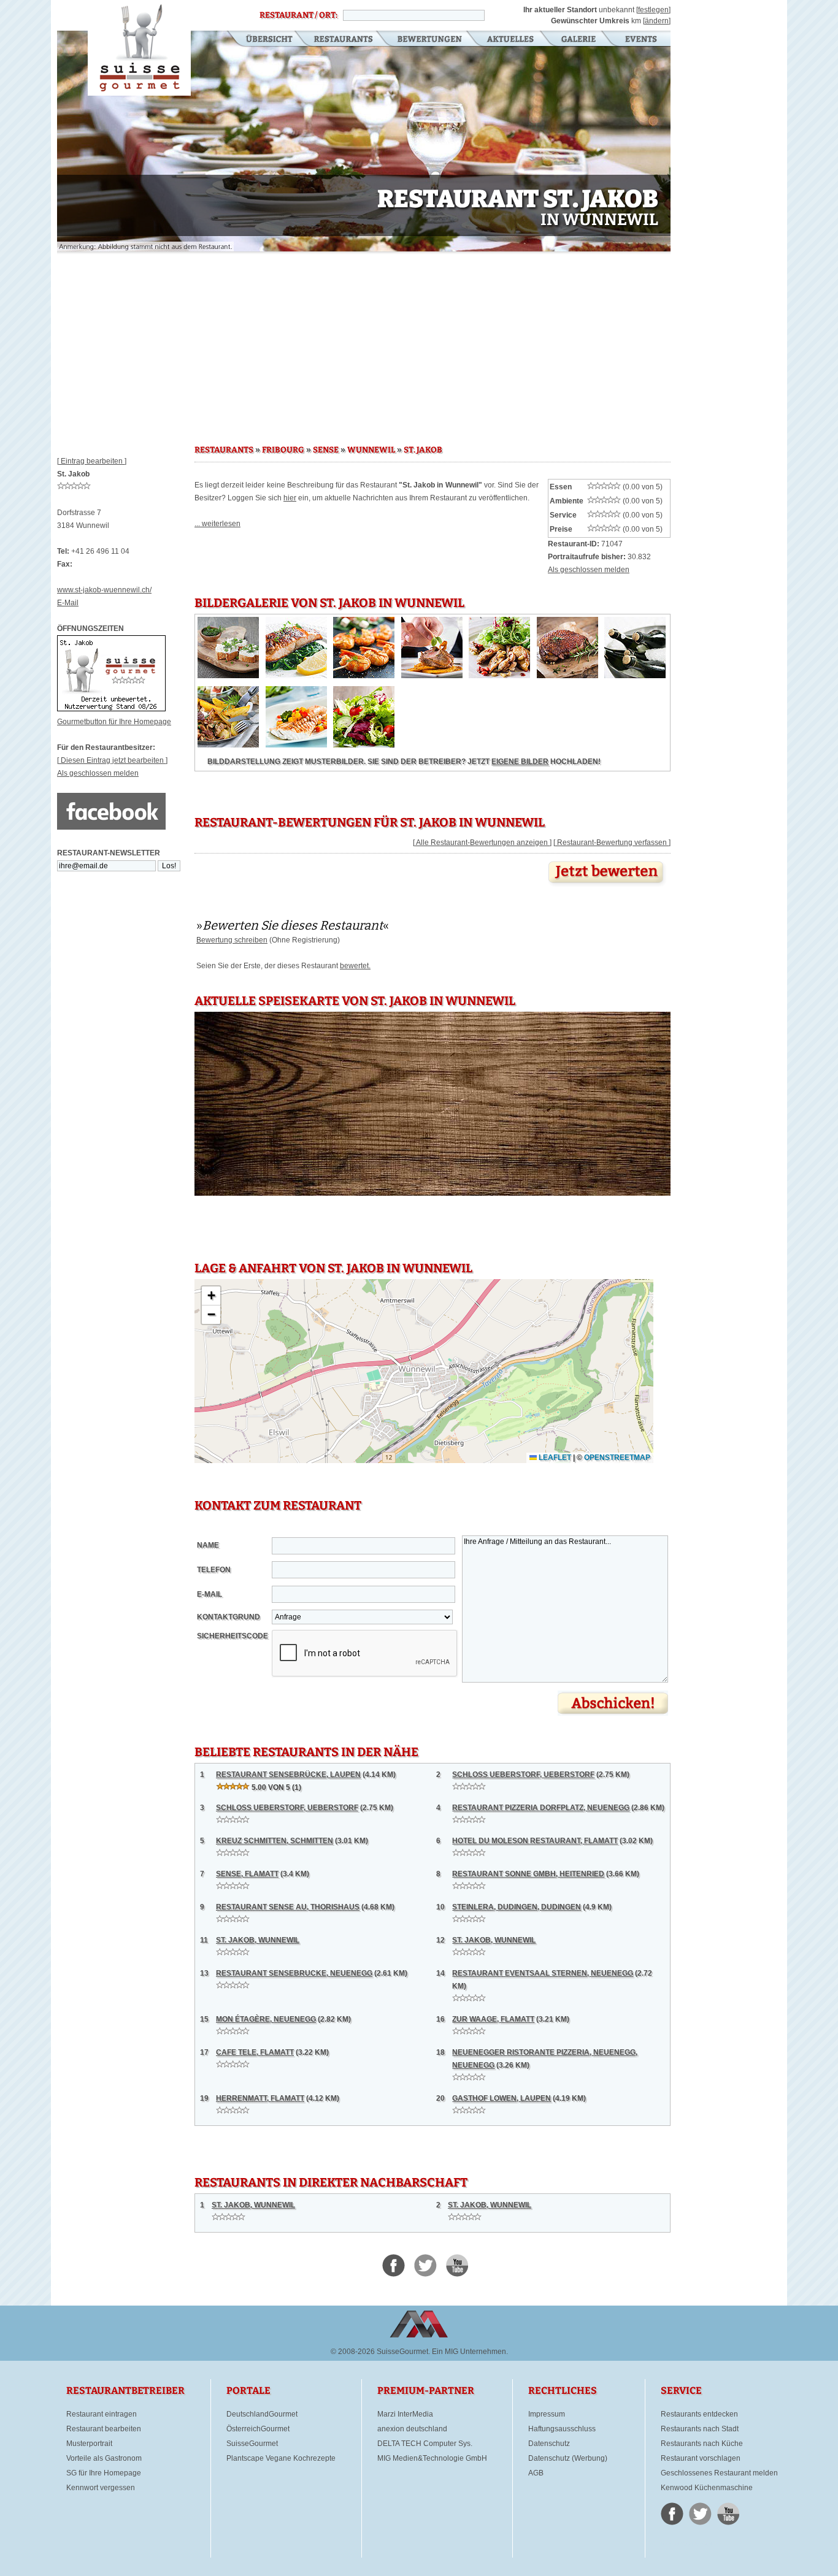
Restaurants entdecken (699, 2414)
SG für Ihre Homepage (104, 2473)
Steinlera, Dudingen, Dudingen (517, 1907)
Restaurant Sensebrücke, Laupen (288, 1775)
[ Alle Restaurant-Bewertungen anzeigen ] (482, 843)
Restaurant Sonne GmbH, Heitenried (528, 1874)
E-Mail (68, 603)
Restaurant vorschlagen (701, 2458)
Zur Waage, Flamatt (493, 2019)
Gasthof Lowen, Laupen (502, 2098)
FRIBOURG (283, 450)
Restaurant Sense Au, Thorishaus (288, 1907)
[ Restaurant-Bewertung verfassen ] (612, 843)
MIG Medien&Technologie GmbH (432, 2458)
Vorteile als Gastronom (104, 2458)
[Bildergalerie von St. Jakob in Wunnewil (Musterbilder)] (228, 676)
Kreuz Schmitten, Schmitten (275, 1841)
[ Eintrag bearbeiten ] (92, 461)
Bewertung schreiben (232, 940)
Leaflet (554, 1458)
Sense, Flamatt (247, 1874)
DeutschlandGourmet (262, 2414)
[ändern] (657, 21)
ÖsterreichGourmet (258, 2429)
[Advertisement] (364, 343)
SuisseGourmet (252, 2444)
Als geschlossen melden (98, 773)
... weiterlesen (217, 524)
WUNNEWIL (371, 450)
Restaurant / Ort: (298, 15)
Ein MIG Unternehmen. (470, 2352)
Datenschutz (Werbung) (568, 2458)
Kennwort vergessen (101, 2488)
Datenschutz (549, 2444)
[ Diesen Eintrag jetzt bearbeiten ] (112, 760)
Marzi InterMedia (405, 2414)
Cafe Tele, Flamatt (255, 2052)
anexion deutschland (412, 2429)
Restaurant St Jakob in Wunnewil (139, 48)
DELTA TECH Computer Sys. (425, 2444)
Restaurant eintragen (102, 2414)
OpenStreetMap (617, 1458)
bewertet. (355, 966)
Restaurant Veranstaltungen (640, 40)
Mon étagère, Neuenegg (266, 2019)
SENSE (326, 450)
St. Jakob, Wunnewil (258, 1940)
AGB (536, 2473)
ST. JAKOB (423, 450)
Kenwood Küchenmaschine (707, 2488)
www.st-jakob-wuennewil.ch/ (104, 590)
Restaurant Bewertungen (430, 40)
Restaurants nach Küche (702, 2444)
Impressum (547, 2414)
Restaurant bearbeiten (104, 2429)
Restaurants (343, 40)
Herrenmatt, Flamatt (260, 2098)
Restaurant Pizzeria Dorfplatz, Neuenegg (541, 1808)
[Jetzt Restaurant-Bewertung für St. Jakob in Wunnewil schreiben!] (607, 887)
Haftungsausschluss (562, 2429)
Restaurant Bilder (579, 40)
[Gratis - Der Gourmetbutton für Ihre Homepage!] (111, 709)
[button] (211, 1296)
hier (290, 498)
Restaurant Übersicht (262, 40)
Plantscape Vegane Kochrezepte (281, 2458)
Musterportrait (89, 2444)
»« (293, 925)
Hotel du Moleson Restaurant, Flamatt (535, 1841)
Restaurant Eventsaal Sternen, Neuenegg (543, 1973)
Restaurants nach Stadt (700, 2429)
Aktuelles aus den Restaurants (512, 40)
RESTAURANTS (224, 450)
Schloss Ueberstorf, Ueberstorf (523, 1775)
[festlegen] (653, 10)
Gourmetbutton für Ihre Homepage (114, 722)
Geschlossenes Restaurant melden (719, 2473)
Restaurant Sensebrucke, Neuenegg (294, 1973)
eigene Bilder (520, 762)
